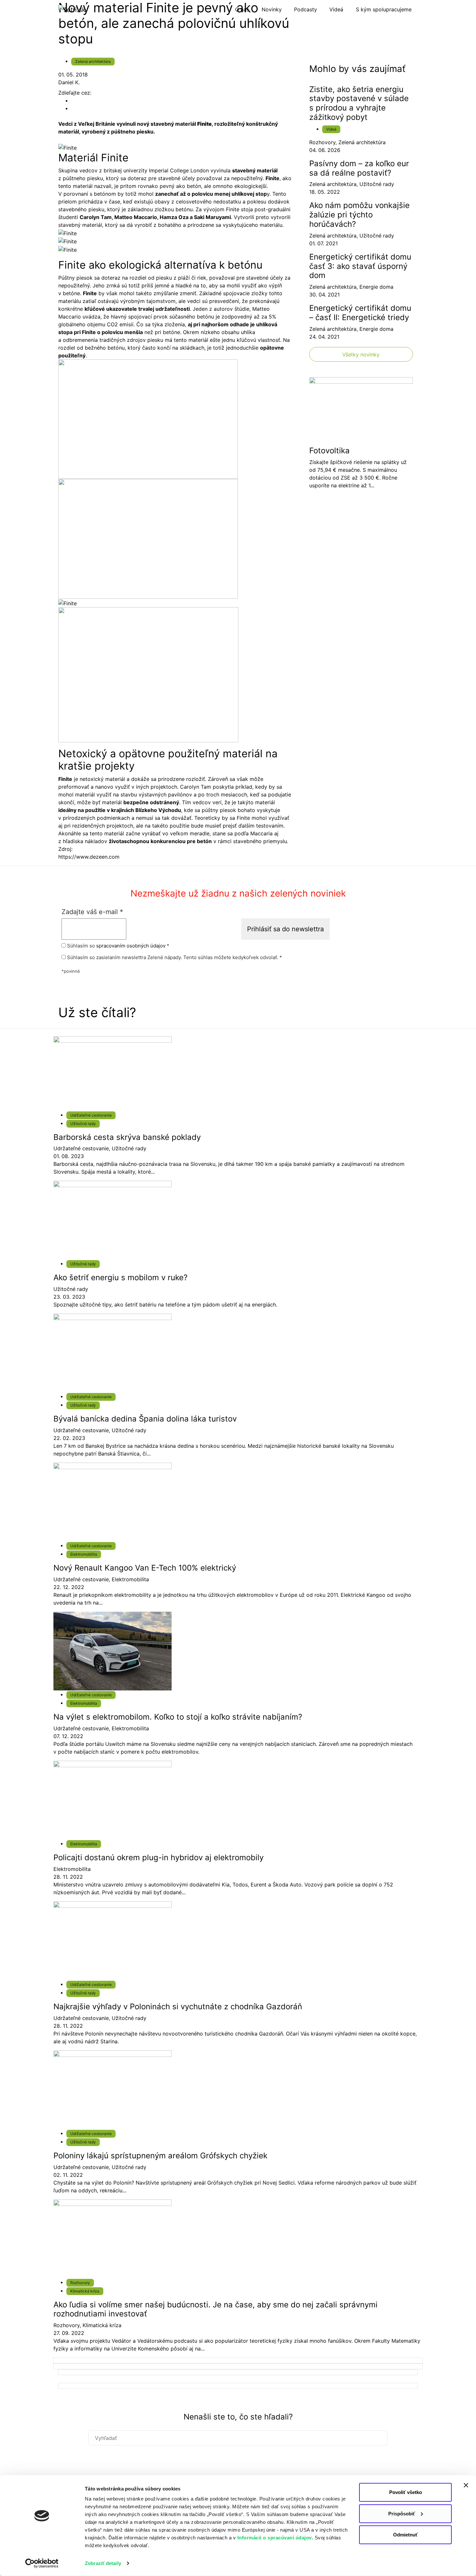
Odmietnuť (405, 2535)
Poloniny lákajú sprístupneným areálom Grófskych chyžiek (160, 2156)
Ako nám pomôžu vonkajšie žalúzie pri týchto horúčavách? (359, 215)
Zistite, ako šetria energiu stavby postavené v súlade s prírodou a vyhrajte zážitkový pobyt (359, 103)
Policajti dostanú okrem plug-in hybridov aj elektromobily (159, 1857)
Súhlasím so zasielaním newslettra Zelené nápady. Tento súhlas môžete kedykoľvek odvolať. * (174, 957)
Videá (331, 129)
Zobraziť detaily (103, 2563)
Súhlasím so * (118, 946)
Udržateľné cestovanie (91, 1115)
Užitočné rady (377, 184)
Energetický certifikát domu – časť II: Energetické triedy (360, 313)
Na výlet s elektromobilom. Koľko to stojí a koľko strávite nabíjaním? (178, 1717)
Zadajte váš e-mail (92, 912)
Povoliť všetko (406, 2492)
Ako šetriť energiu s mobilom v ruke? (120, 1277)
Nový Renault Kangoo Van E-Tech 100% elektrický (145, 1568)
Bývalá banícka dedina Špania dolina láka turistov (145, 1419)
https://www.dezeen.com (89, 857)
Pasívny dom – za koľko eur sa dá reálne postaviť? (359, 168)
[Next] (238, 2361)
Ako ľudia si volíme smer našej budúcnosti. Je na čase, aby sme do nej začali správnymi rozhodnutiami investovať (215, 2309)
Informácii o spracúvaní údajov (275, 2538)
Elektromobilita (84, 1554)
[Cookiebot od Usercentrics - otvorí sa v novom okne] (42, 2563)
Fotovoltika (329, 451)
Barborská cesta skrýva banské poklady (127, 1137)
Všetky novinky (361, 354)
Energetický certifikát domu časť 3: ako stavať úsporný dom (360, 266)
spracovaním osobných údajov (131, 946)
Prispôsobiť (402, 2513)
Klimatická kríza (85, 2291)
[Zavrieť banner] (466, 2485)
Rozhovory (322, 142)
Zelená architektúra (93, 61)
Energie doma (376, 287)
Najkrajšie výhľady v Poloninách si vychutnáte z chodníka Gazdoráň (178, 2007)
